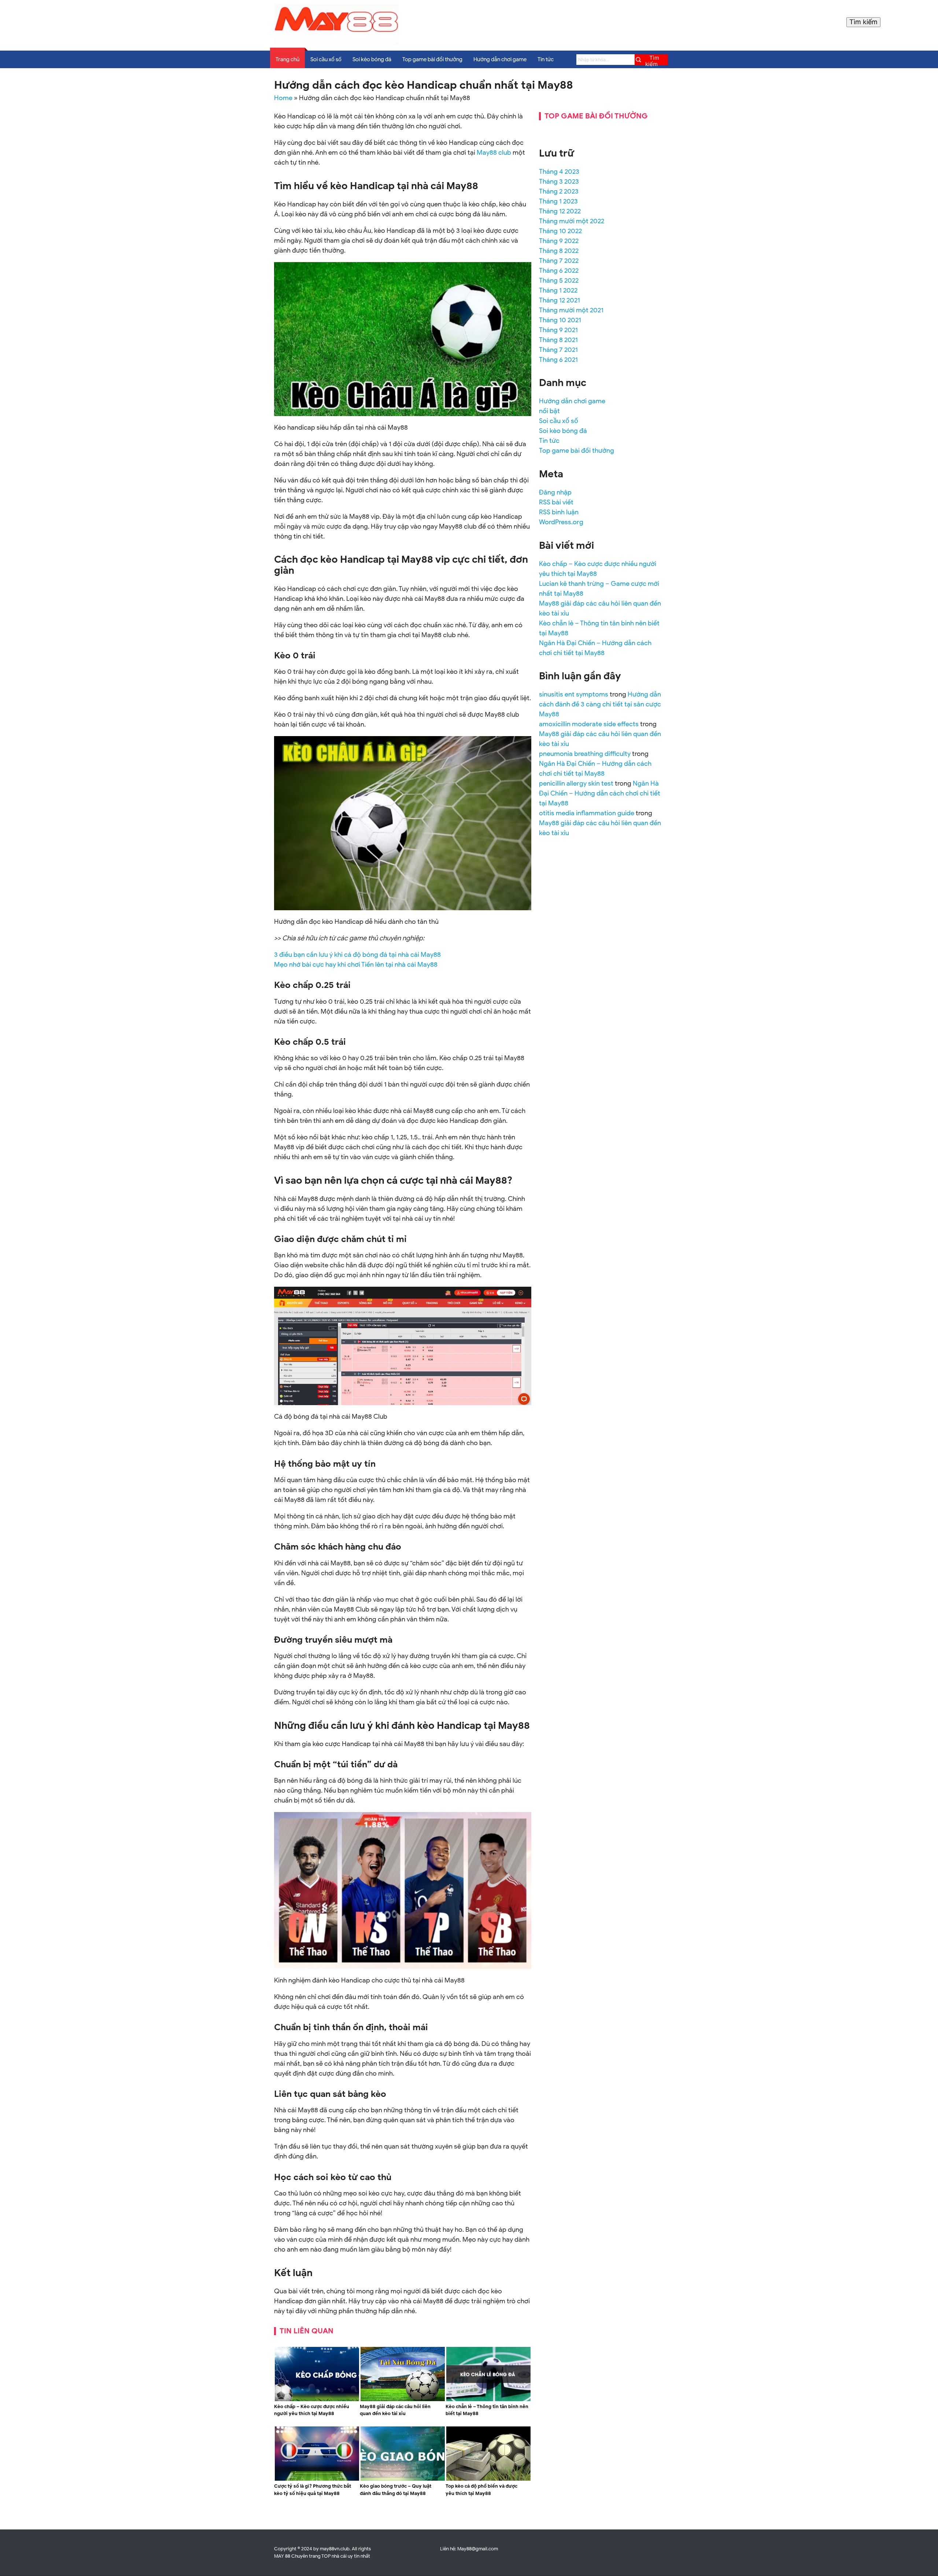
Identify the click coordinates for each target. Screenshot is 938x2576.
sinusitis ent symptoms (574, 694)
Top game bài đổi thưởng (432, 59)
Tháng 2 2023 (559, 191)
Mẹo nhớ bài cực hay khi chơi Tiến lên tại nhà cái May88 (356, 964)
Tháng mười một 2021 (571, 310)
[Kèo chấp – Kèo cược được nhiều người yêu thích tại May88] (317, 2400)
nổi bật (549, 411)
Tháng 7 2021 (558, 350)
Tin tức (546, 59)
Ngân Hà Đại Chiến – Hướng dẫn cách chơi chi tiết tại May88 (600, 793)
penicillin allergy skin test (576, 783)
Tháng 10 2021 (560, 320)
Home (283, 98)
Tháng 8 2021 (558, 340)
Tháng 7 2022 (559, 261)
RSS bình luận (559, 512)
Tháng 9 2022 (559, 241)
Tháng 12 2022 (560, 211)
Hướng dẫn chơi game (500, 59)
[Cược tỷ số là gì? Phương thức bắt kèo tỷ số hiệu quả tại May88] (317, 2479)
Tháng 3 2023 (559, 181)
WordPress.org (561, 522)
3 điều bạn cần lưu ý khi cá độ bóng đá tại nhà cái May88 (357, 955)
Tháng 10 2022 (560, 231)
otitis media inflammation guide (587, 813)
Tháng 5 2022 (559, 280)
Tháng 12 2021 (560, 300)
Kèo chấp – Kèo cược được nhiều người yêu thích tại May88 (312, 2410)
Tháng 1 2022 (558, 290)
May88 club (494, 152)
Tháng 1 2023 (558, 201)
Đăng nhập (555, 492)
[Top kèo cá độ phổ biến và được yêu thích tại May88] (488, 2479)
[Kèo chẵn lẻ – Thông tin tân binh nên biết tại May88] (488, 2400)
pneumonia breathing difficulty (585, 754)
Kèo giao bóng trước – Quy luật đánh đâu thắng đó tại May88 (396, 2490)
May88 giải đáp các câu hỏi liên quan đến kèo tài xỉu (395, 2410)
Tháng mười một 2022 (572, 221)
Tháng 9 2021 (558, 330)
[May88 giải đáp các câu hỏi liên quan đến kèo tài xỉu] (403, 2400)
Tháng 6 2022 (559, 271)
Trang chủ (287, 59)
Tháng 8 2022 (559, 251)
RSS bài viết (556, 502)
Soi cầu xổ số (326, 59)
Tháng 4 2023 (559, 172)
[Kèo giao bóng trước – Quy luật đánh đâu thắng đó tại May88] (403, 2479)
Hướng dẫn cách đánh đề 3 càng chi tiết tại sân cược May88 (600, 704)
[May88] (336, 43)
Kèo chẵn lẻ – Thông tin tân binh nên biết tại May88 (487, 2410)
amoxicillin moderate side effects (589, 724)
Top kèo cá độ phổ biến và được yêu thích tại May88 (481, 2490)
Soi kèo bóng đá (372, 59)
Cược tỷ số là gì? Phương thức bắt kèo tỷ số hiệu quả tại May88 (313, 2490)
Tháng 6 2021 (558, 360)
